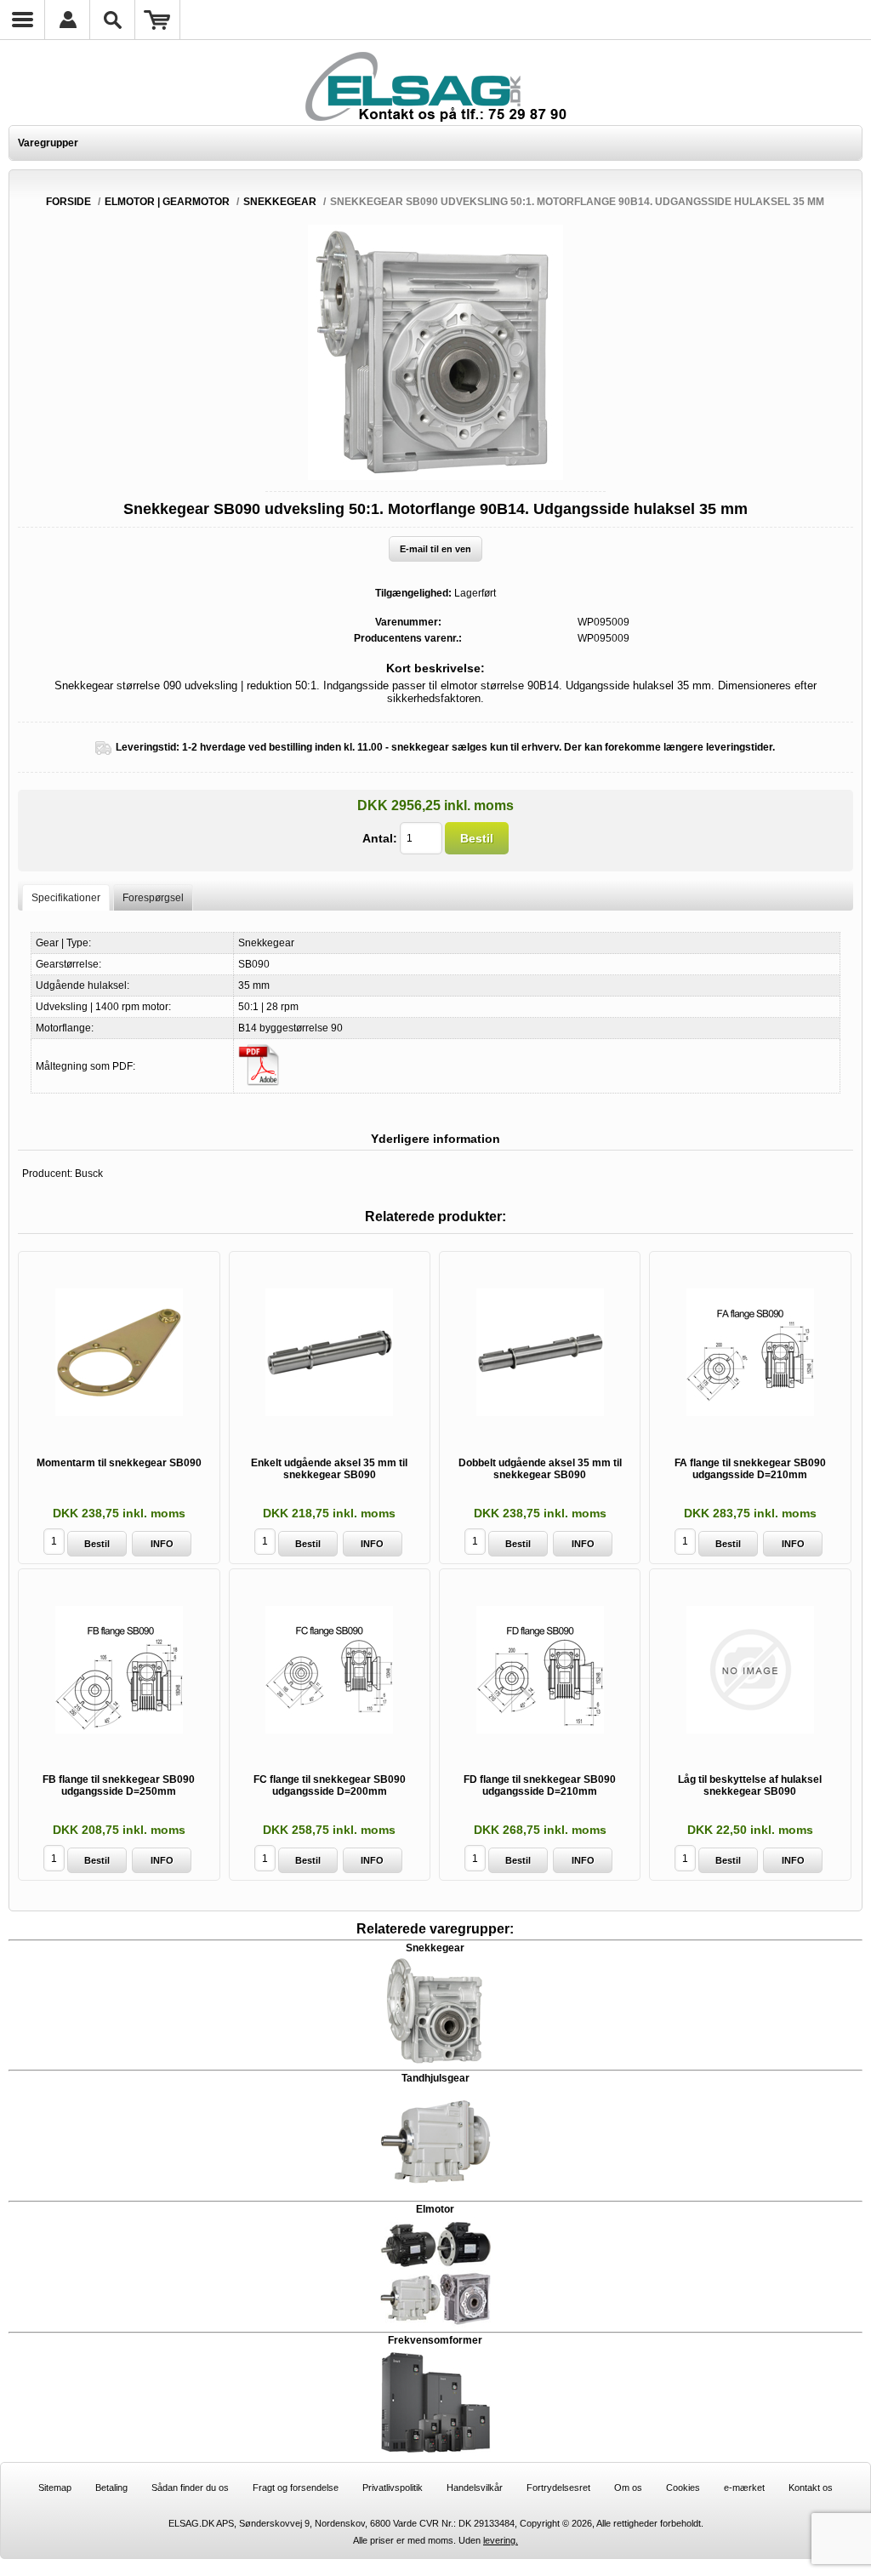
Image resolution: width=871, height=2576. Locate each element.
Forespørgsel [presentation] (153, 898)
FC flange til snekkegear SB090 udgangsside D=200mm (330, 1785)
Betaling (111, 2487)
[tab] (66, 897)
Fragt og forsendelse (296, 2487)
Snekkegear (435, 1948)
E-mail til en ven (435, 549)
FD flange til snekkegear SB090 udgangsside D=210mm (540, 1785)
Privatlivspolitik (393, 2487)
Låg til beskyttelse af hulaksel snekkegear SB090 (750, 1785)
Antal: (380, 838)
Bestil (477, 838)
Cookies (683, 2487)
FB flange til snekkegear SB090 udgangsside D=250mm (119, 1785)
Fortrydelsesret (558, 2487)
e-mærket (744, 2487)
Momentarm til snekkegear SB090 (119, 1463)
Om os (628, 2487)
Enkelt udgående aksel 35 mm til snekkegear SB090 (329, 1469)
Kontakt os (811, 2487)
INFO (162, 1544)
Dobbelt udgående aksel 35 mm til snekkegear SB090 (540, 1469)
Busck (89, 1174)
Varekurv (158, 20)
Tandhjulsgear (435, 2078)
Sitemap (55, 2487)
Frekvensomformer (435, 2340)
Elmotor (435, 2209)
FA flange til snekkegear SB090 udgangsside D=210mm (750, 1469)
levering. (501, 2540)
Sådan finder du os (190, 2487)
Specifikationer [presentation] (66, 898)
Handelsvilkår (475, 2487)
